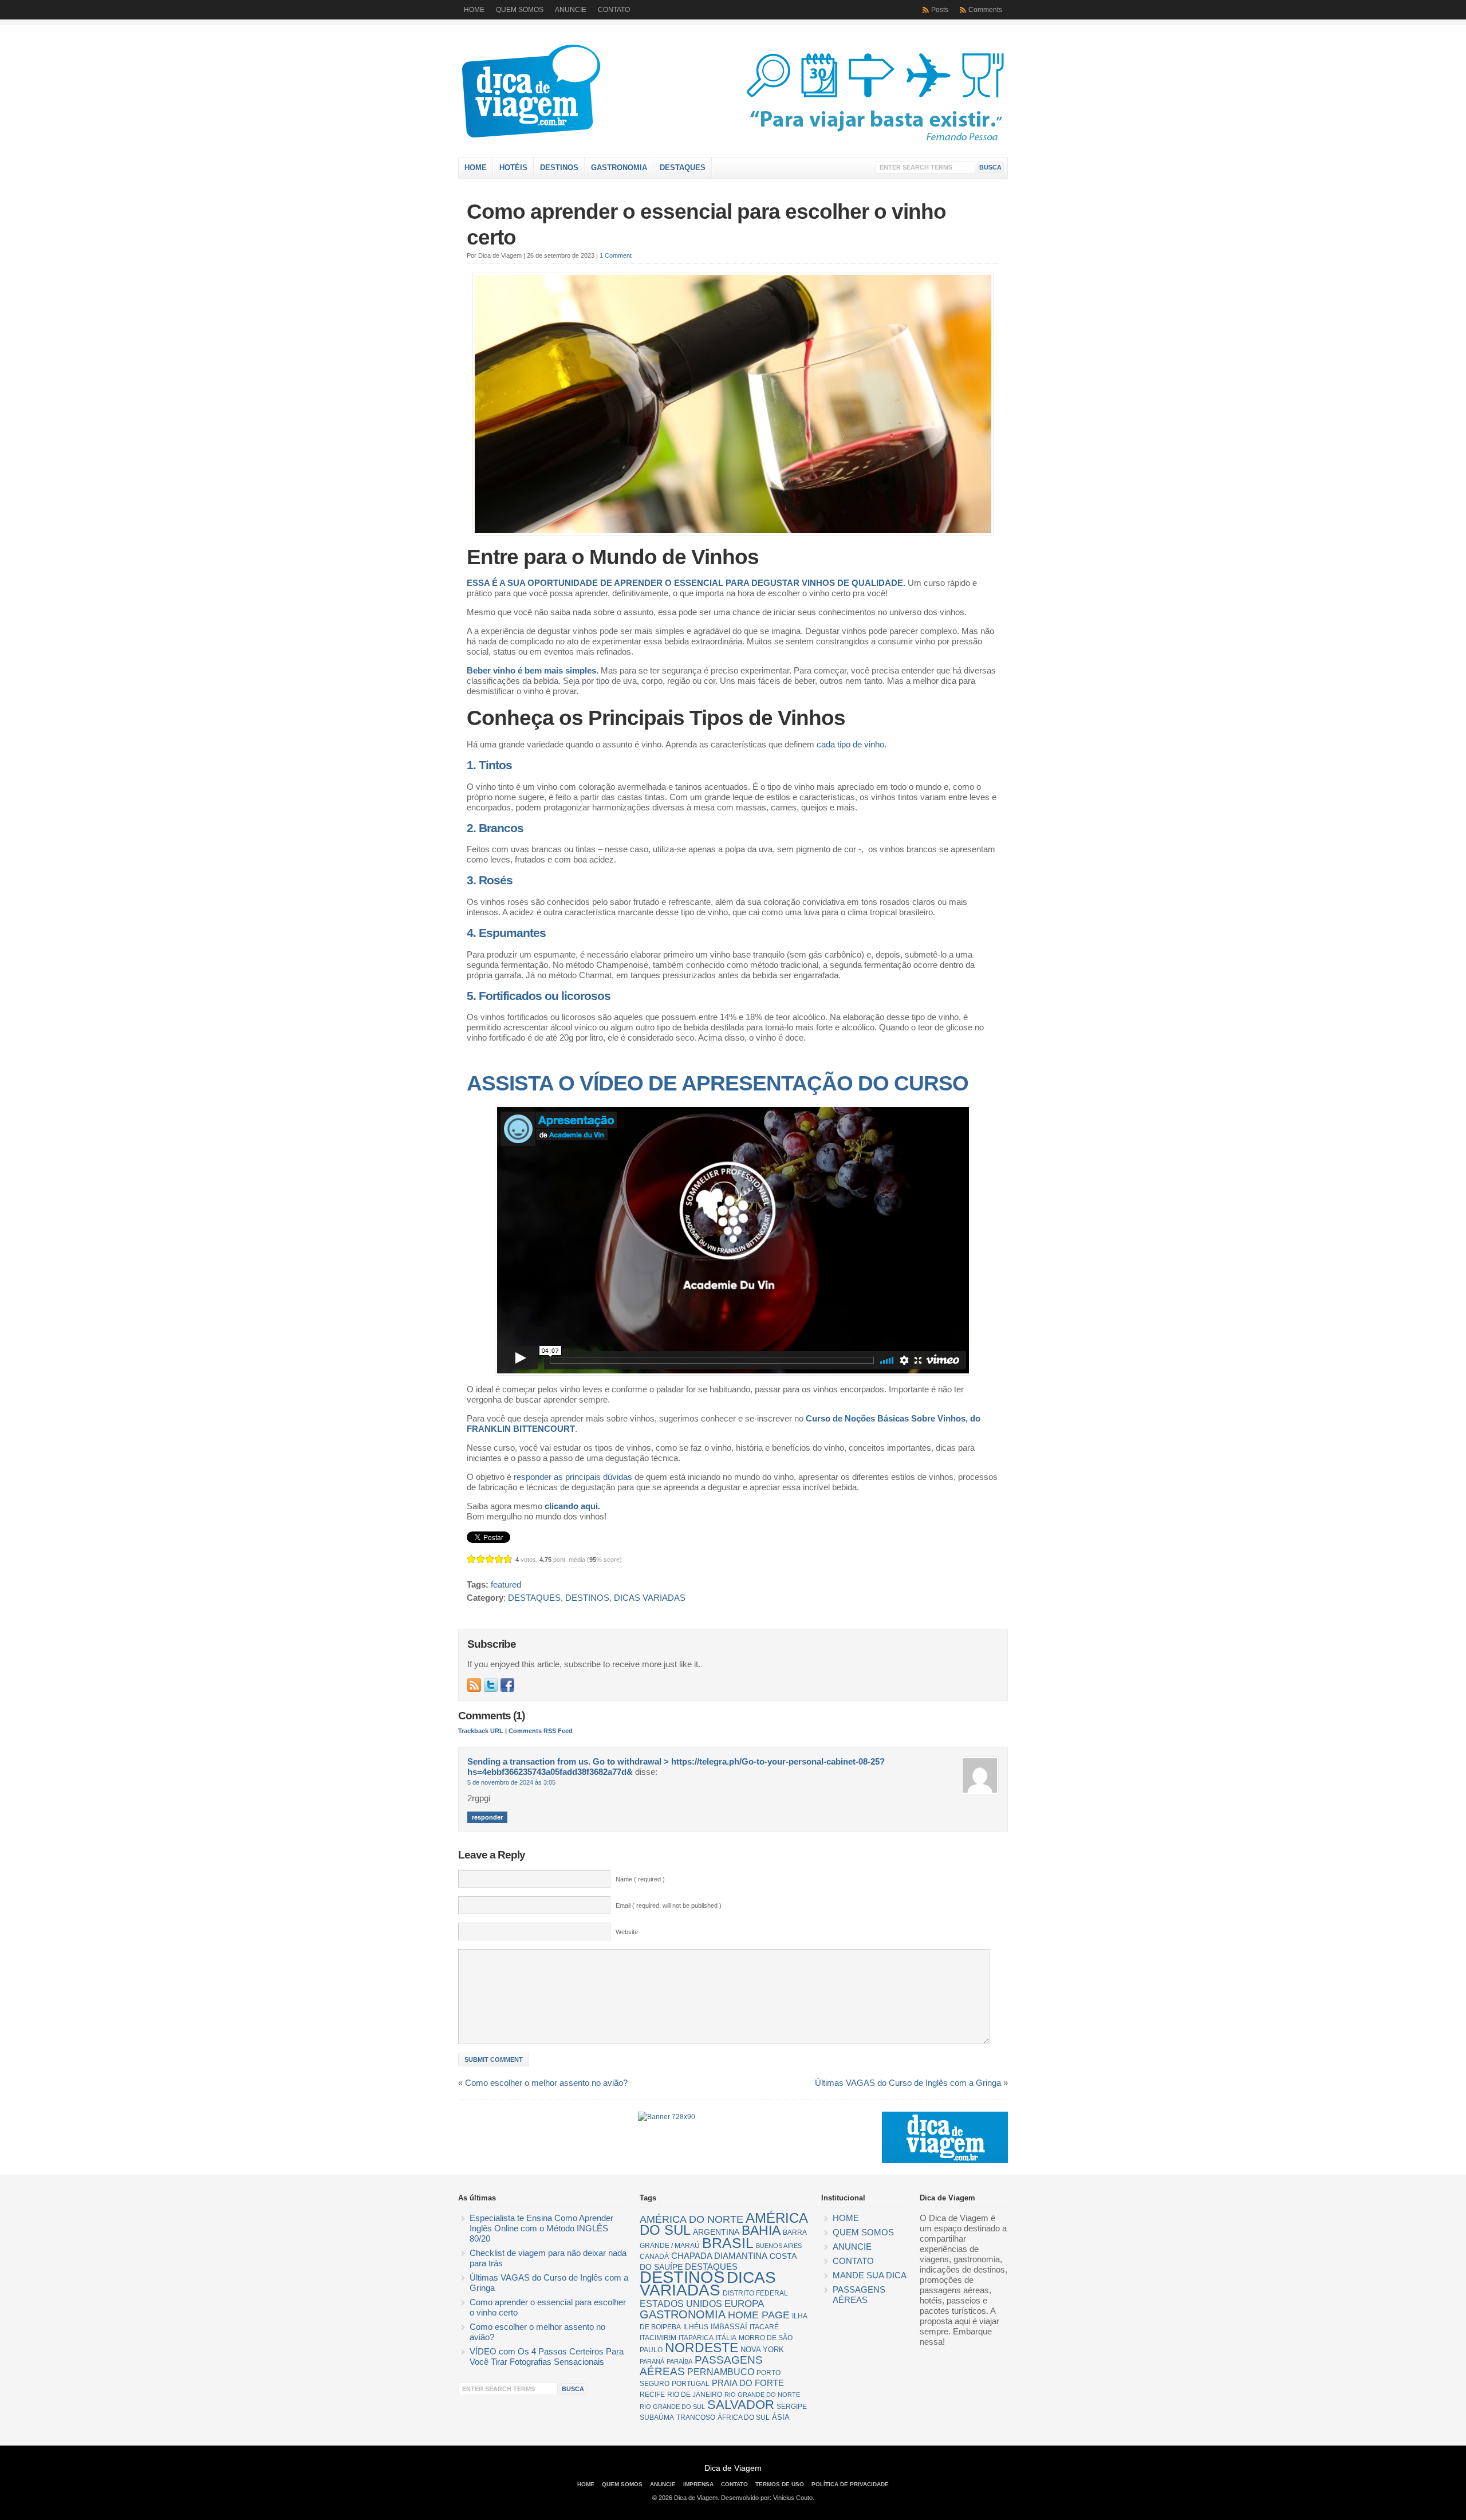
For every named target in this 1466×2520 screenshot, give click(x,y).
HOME (474, 10)
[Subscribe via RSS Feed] (474, 1685)
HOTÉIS (513, 168)
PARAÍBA (679, 2361)
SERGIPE (792, 2407)
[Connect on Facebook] (507, 1685)
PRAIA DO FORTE (748, 2383)
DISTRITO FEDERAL (755, 2293)
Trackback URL (481, 1731)
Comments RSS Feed (541, 1731)
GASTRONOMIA (619, 168)
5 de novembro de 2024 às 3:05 (511, 1782)
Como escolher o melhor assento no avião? (546, 2083)
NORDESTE (702, 2348)
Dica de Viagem (581, 94)
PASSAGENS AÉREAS (701, 2366)
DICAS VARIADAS (650, 1598)
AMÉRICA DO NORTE (691, 2219)
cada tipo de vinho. (852, 745)
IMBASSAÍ (729, 2327)
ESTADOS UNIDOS (681, 2304)
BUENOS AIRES (779, 2246)
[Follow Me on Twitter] (491, 1685)
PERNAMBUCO (721, 2372)
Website (627, 1932)
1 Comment (616, 255)
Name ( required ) (640, 1879)
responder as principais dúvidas (573, 1477)
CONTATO (614, 10)
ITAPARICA (696, 2338)
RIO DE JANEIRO (695, 2395)
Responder (487, 1817)
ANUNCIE (571, 10)
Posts (940, 10)
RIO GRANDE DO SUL (672, 2407)
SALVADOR (741, 2405)
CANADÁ (654, 2257)
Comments (985, 10)
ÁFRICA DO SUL (744, 2417)
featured (506, 1585)
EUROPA (744, 2304)
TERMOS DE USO (780, 2484)
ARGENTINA (716, 2232)
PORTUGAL (691, 2384)
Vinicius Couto (793, 2498)
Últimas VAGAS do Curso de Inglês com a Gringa (908, 2083)
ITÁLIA (726, 2338)
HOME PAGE (759, 2315)
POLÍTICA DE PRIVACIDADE (850, 2484)
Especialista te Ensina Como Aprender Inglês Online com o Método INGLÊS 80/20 (541, 2228)
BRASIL (728, 2243)
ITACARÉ (764, 2327)
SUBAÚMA (657, 2417)
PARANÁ (652, 2361)
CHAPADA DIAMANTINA (719, 2256)
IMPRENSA (698, 2484)
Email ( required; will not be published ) (669, 1905)
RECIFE (652, 2395)
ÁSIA (781, 2417)
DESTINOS (559, 168)
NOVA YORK (762, 2350)
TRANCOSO (696, 2417)
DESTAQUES (683, 168)
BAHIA (761, 2230)
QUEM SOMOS (520, 10)
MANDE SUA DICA (870, 2275)
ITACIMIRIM (658, 2338)
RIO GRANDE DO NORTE (762, 2395)
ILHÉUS (696, 2327)
